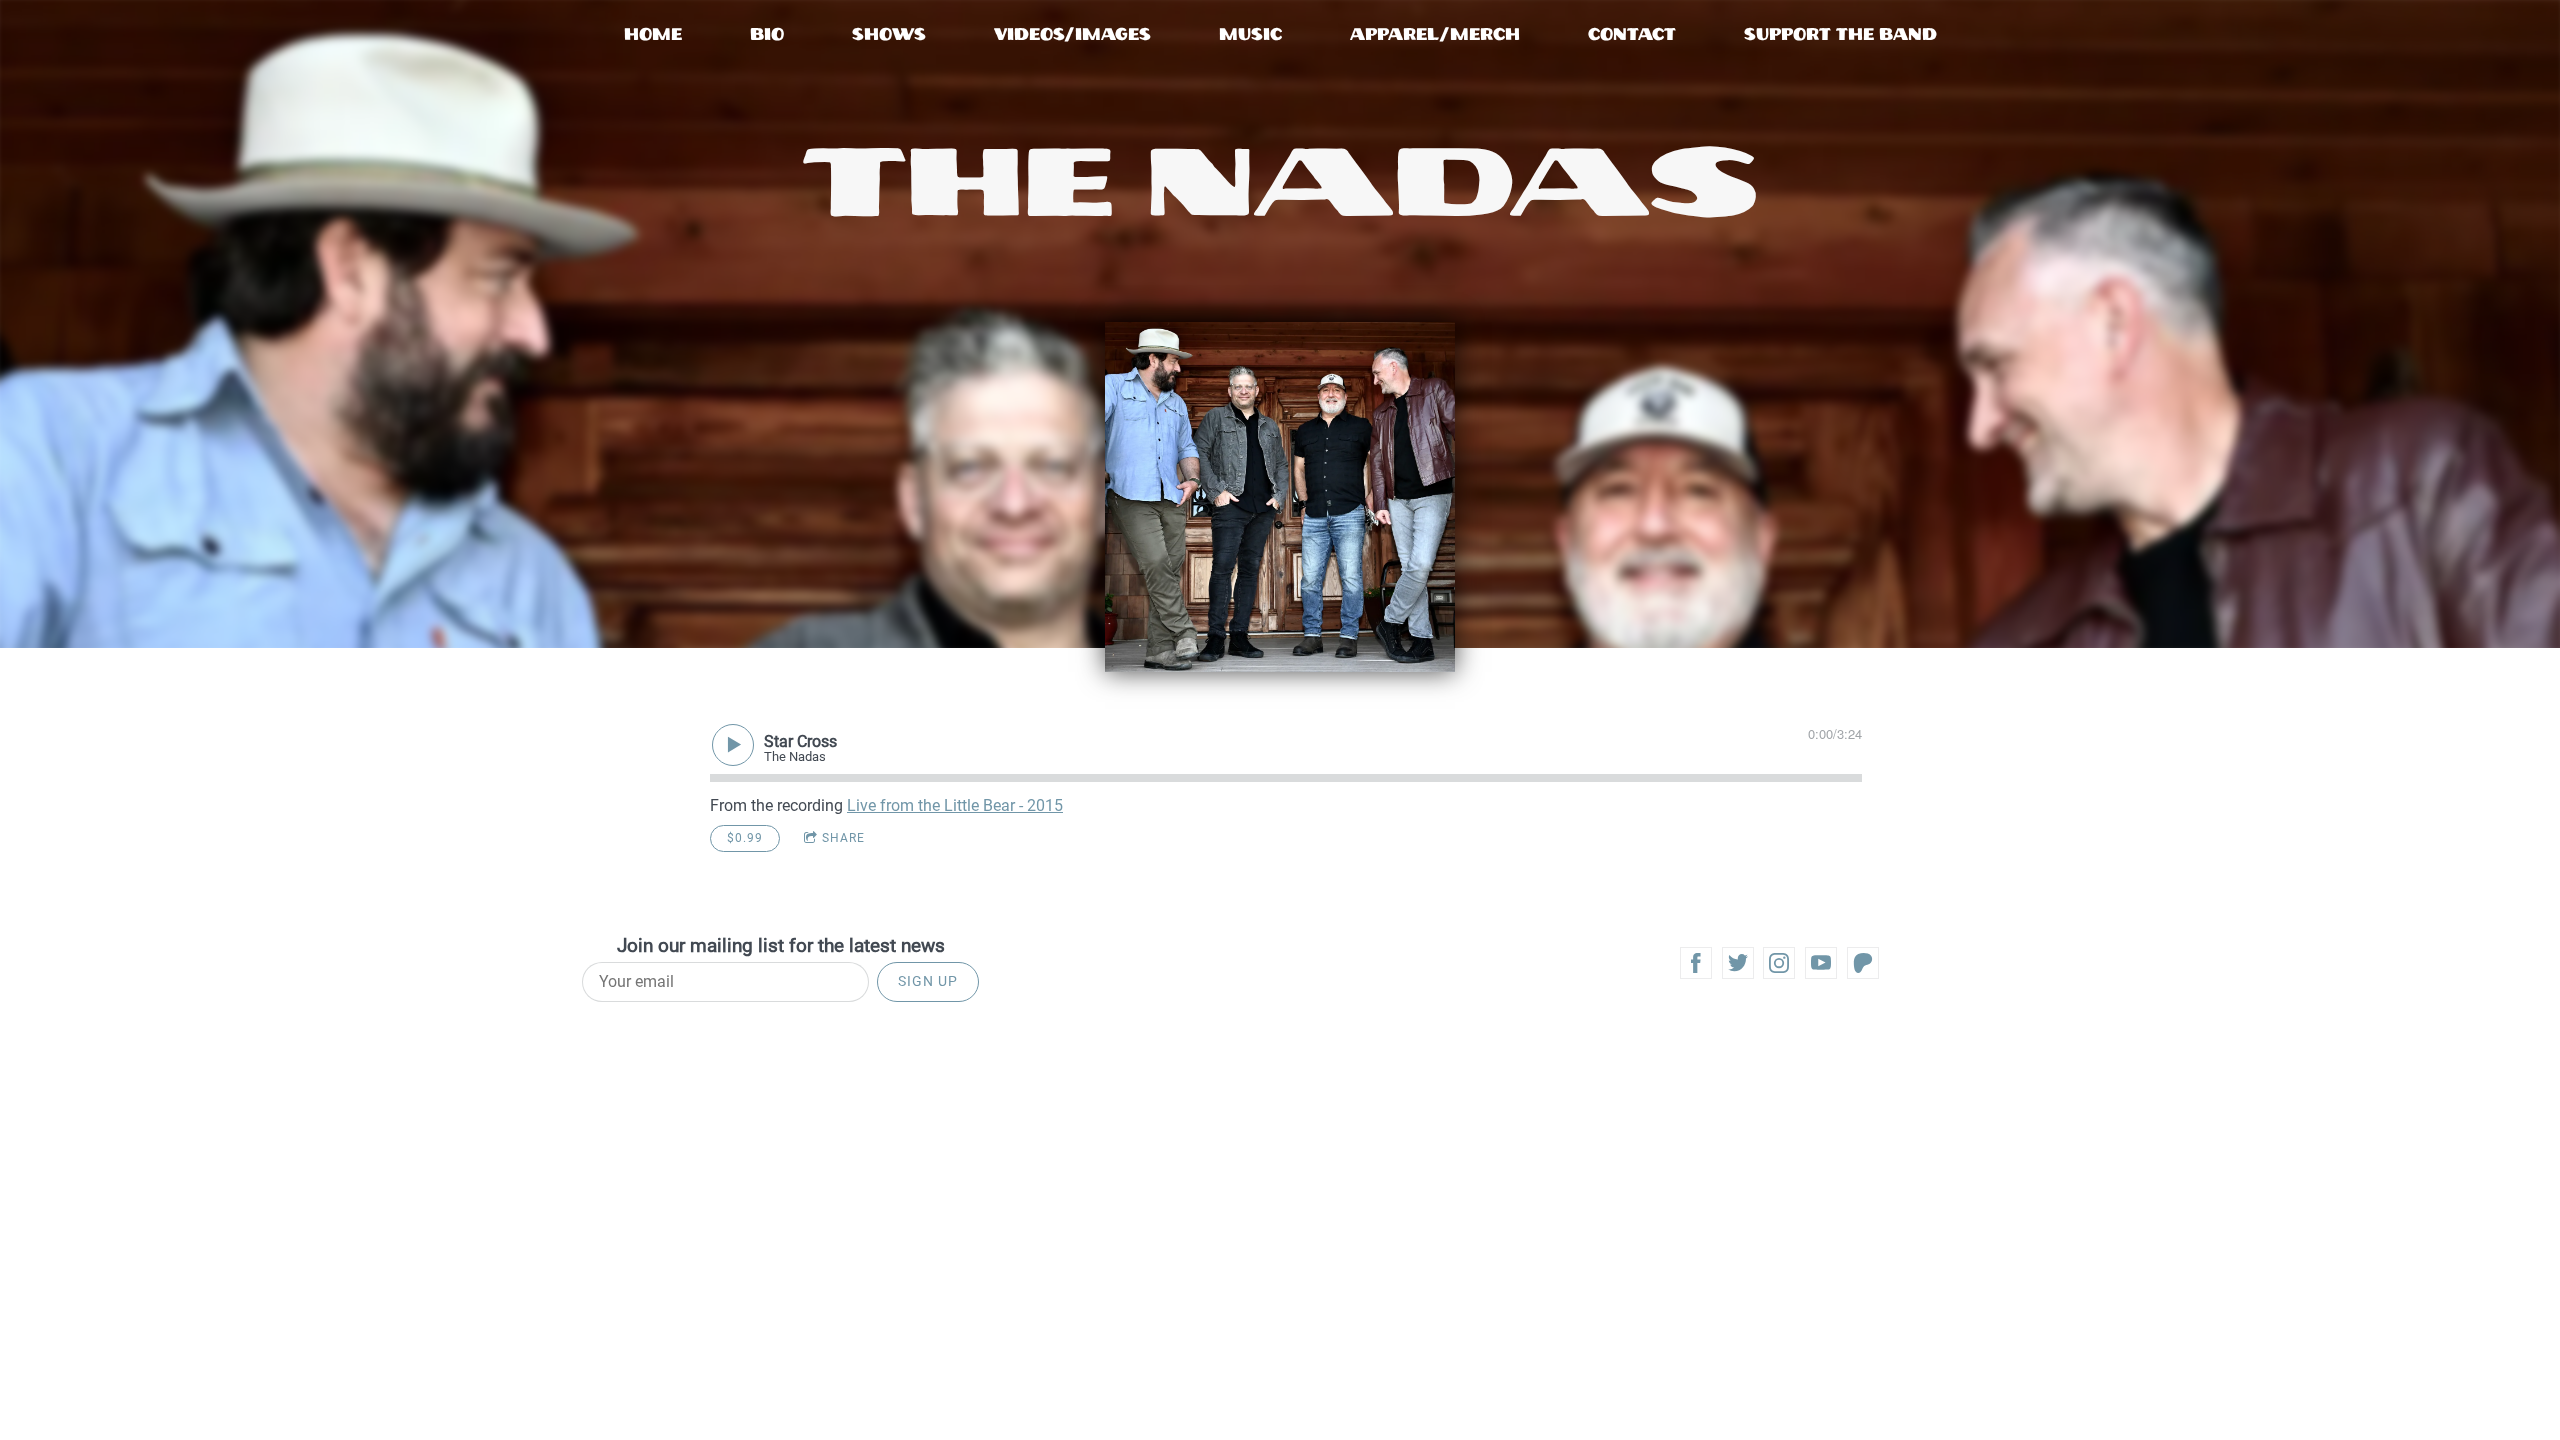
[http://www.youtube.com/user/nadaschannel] (1821, 963)
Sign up (928, 981)
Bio (767, 35)
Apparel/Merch (1435, 35)
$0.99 (745, 838)
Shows (889, 35)
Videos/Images (1072, 35)
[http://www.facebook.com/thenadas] (1696, 963)
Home (653, 35)
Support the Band (1840, 35)
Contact (1632, 35)
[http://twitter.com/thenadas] (1738, 963)
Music (1250, 35)
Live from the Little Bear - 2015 (955, 805)
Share (843, 838)
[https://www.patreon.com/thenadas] (1863, 963)
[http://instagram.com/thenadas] (1779, 963)
